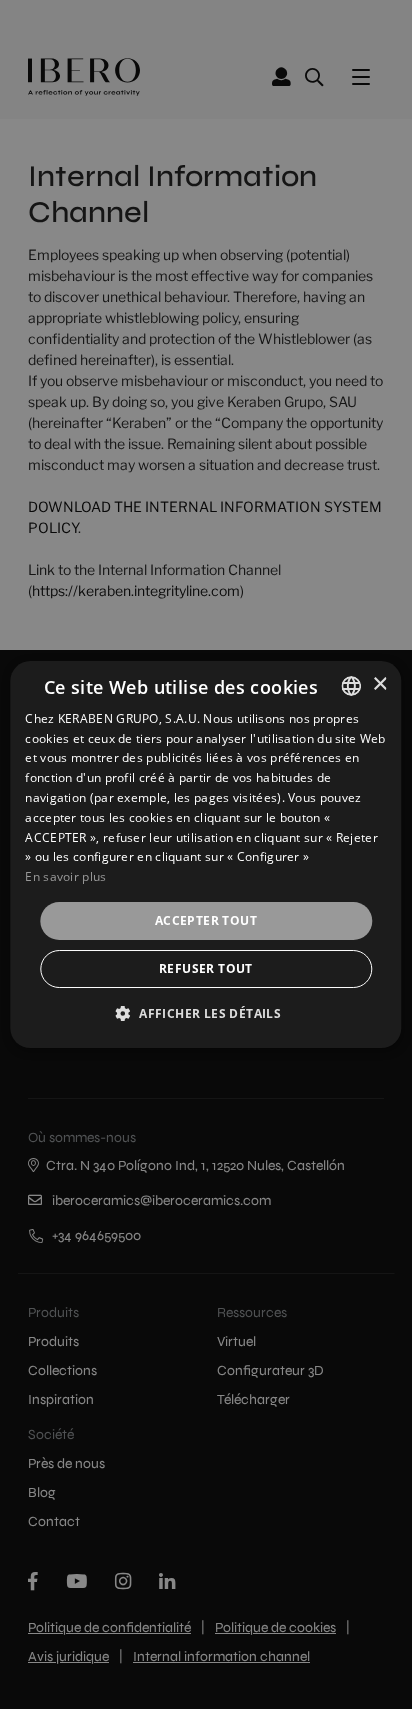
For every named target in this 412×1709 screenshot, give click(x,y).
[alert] (206, 854)
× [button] (379, 684)
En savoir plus (65, 876)
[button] (206, 1013)
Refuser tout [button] (206, 968)
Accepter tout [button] (206, 920)
